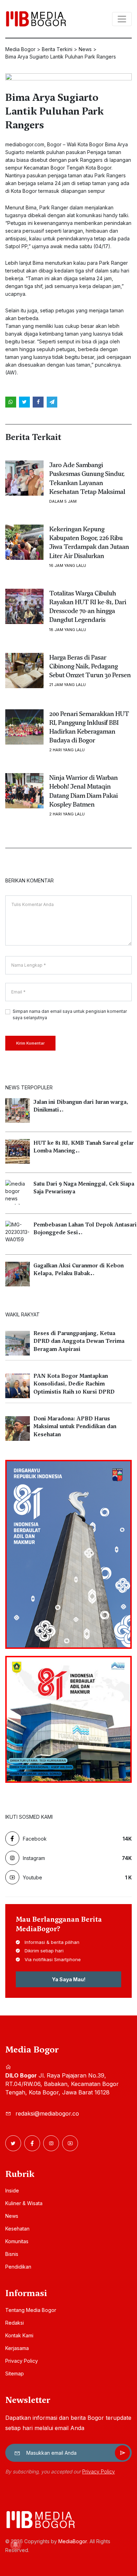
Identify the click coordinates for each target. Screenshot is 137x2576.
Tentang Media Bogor (31, 2310)
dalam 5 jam (63, 501)
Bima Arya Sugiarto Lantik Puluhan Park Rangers (54, 111)
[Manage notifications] (15, 2545)
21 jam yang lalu (67, 685)
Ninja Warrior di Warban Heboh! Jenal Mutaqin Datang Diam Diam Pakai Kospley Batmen (83, 791)
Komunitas (17, 2241)
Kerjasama (17, 2348)
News (12, 2216)
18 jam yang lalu (68, 630)
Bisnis (12, 2254)
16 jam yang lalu (68, 566)
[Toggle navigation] (122, 19)
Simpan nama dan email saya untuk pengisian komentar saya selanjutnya (70, 1014)
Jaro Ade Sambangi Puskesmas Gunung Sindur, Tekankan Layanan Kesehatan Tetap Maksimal (87, 478)
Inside (12, 2190)
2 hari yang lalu (67, 750)
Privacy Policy (22, 2361)
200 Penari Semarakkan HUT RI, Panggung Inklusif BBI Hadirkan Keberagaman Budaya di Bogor (89, 727)
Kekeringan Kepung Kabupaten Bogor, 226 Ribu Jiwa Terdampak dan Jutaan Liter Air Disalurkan (89, 542)
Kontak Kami (19, 2335)
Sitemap (15, 2373)
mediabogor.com (25, 144)
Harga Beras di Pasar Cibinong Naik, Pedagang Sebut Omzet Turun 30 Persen (90, 666)
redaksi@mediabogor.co (47, 2113)
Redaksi (15, 2323)
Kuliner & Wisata (24, 2203)
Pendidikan (18, 2267)
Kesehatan (17, 2229)
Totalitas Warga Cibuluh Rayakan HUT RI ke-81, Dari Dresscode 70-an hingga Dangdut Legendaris (88, 607)
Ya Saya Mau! (69, 1979)
